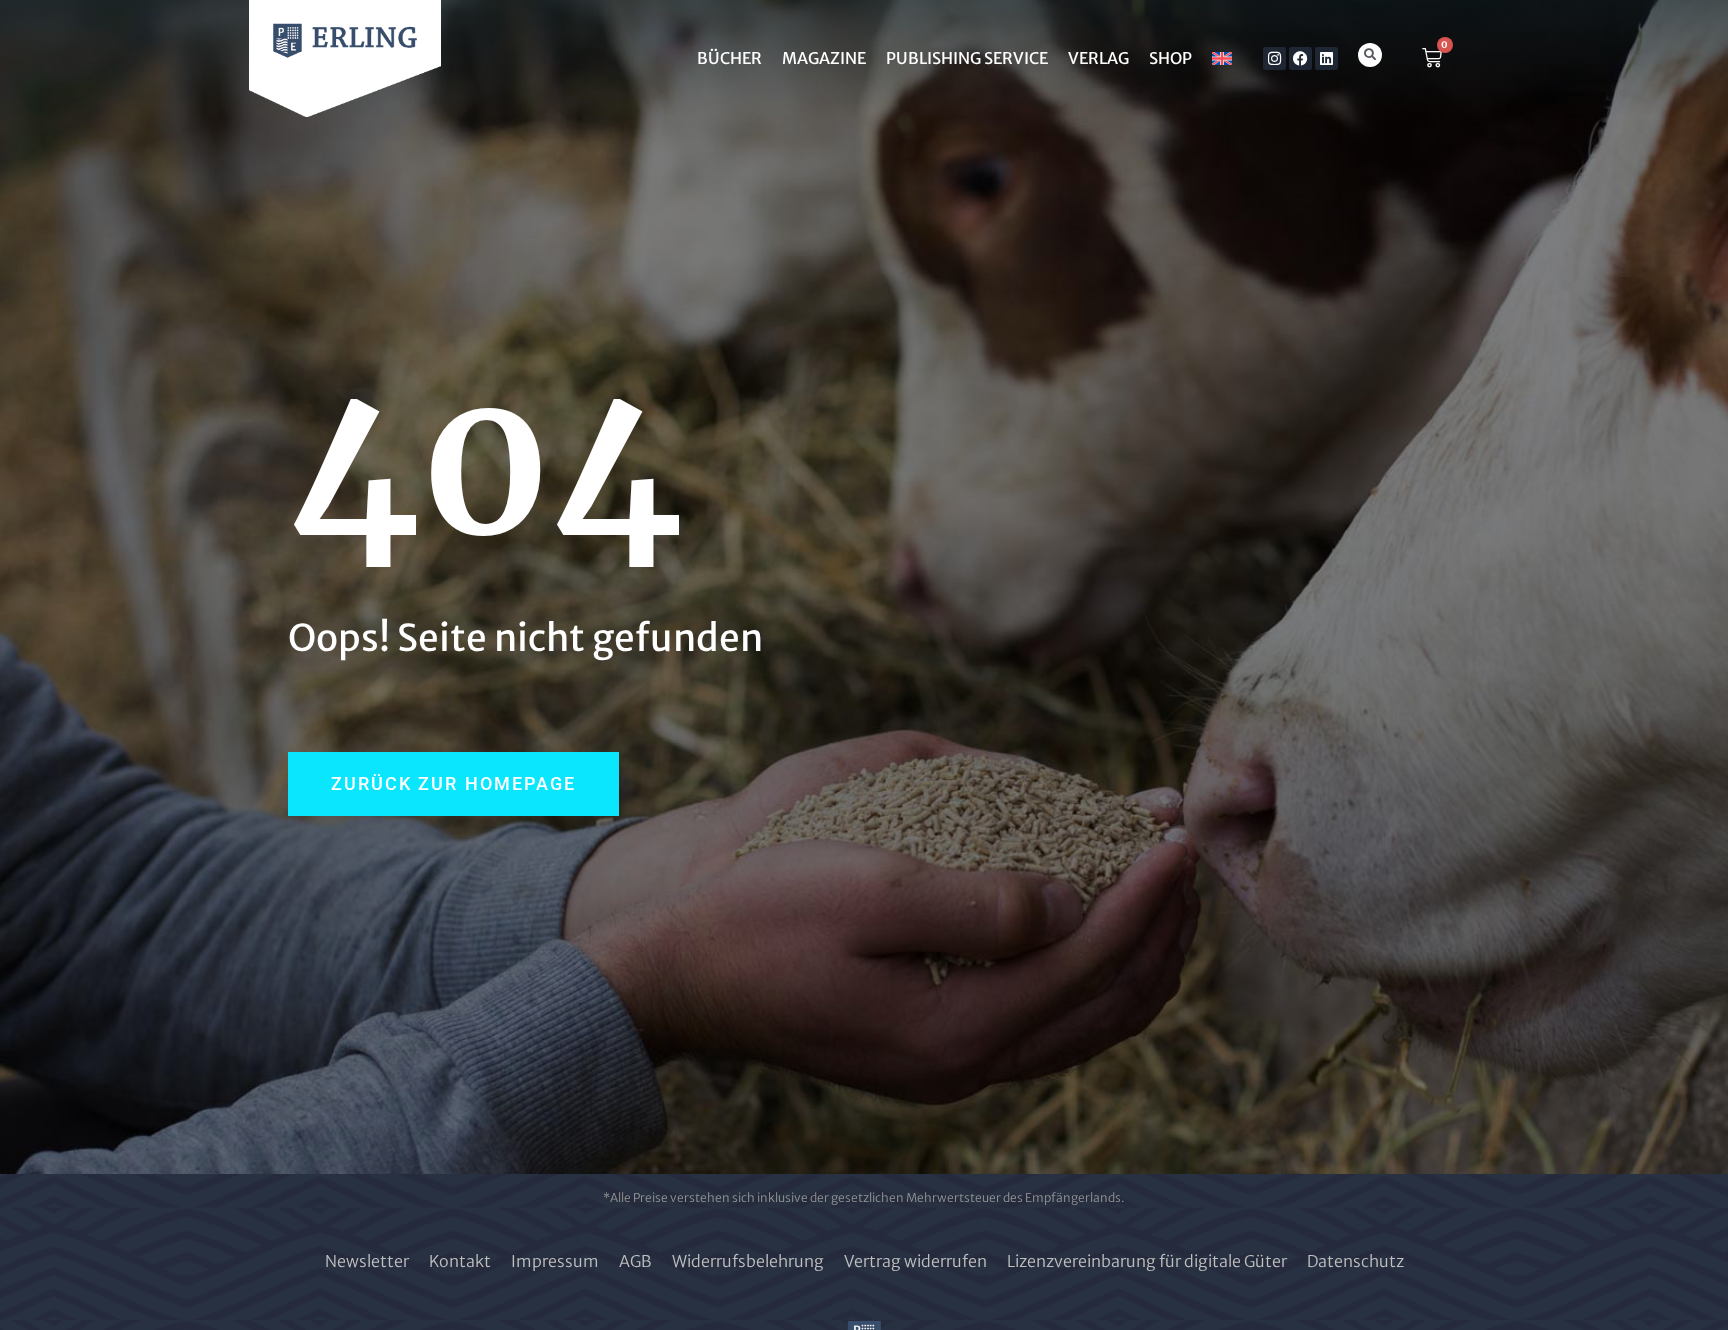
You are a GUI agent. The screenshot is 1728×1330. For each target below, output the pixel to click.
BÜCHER (729, 58)
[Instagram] (1274, 58)
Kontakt (460, 1261)
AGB (635, 1261)
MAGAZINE (824, 58)
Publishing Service (967, 58)
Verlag (1098, 58)
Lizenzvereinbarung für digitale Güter (1147, 1261)
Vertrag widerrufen (915, 1261)
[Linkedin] (1326, 58)
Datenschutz (1355, 1261)
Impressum (555, 1261)
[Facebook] (1300, 58)
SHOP (1170, 58)
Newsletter (367, 1261)
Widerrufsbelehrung (748, 1261)
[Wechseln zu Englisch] (1222, 58)
